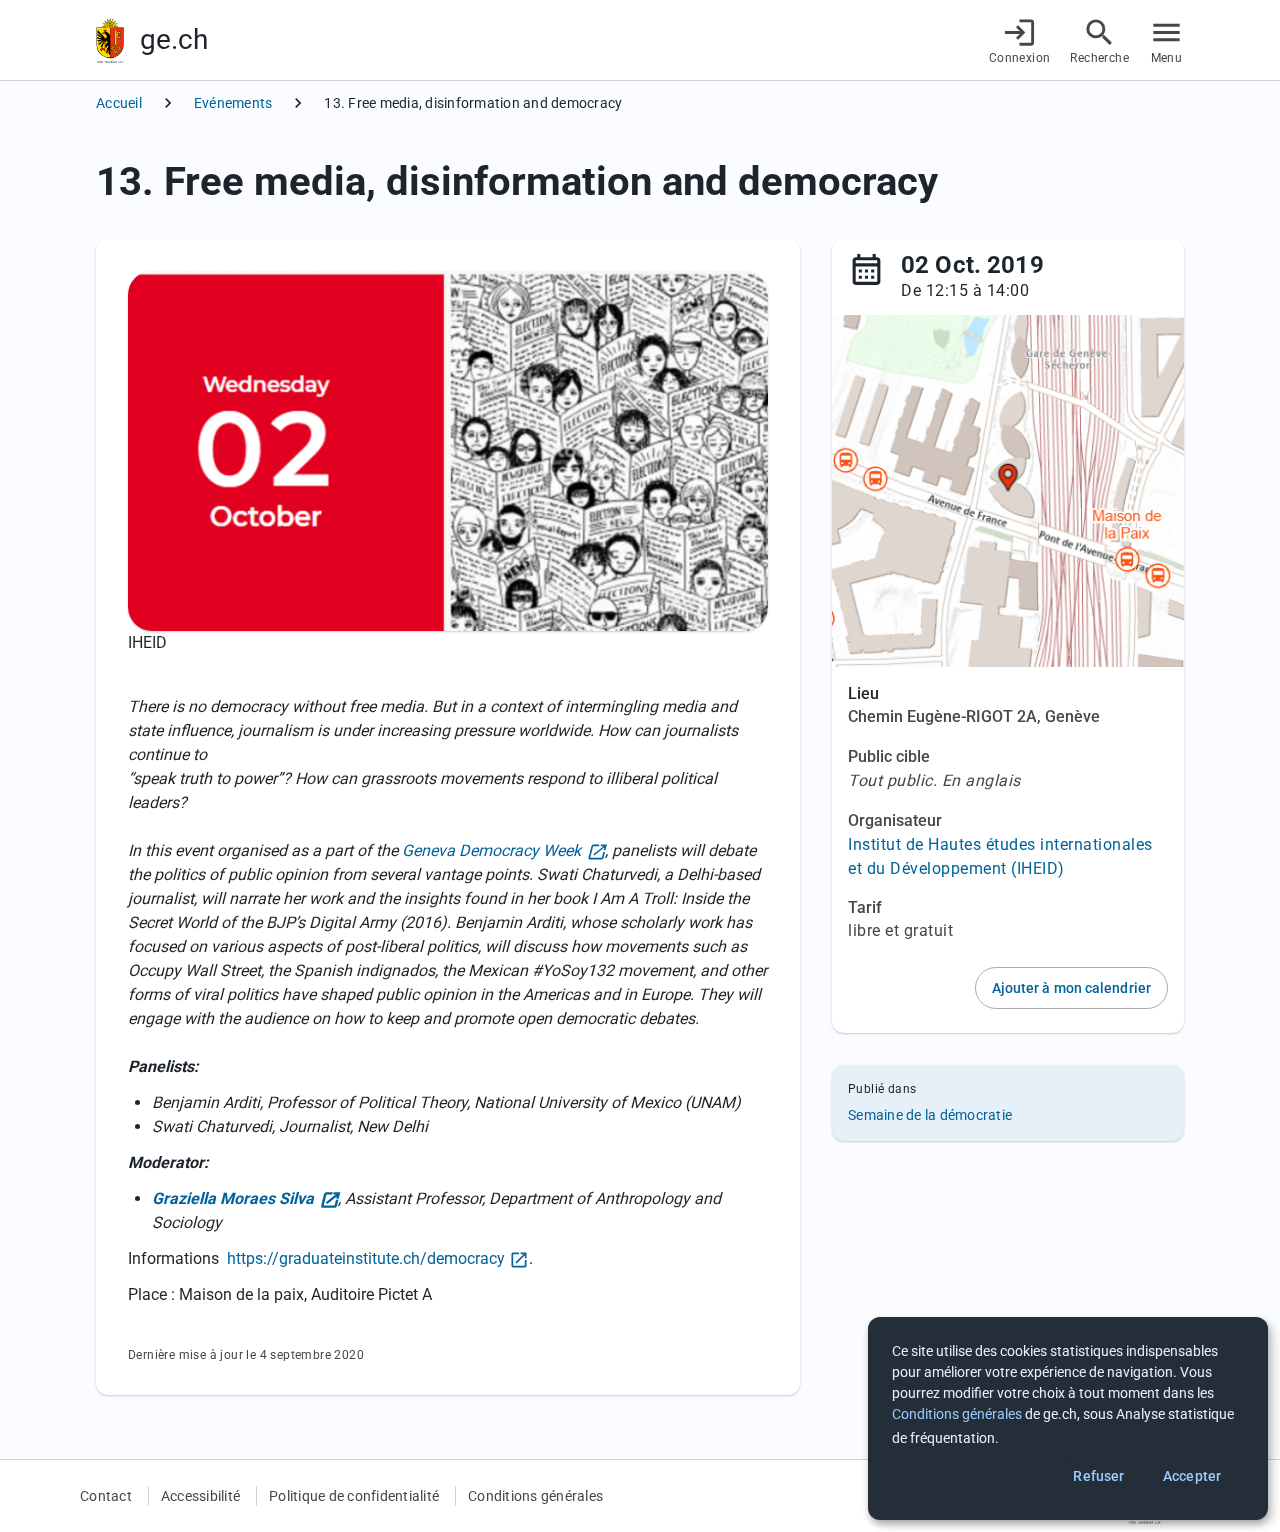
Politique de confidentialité (354, 1496)
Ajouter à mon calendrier (1071, 988)
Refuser (1098, 1476)
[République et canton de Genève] (110, 40)
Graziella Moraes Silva (233, 1198)
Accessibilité (200, 1496)
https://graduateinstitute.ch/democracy (366, 1258)
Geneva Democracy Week (491, 850)
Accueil (119, 103)
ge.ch (174, 39)
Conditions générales (535, 1496)
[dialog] (1068, 1418)
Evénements (233, 103)
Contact (106, 1496)
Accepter (1192, 1476)
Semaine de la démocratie (930, 1115)
